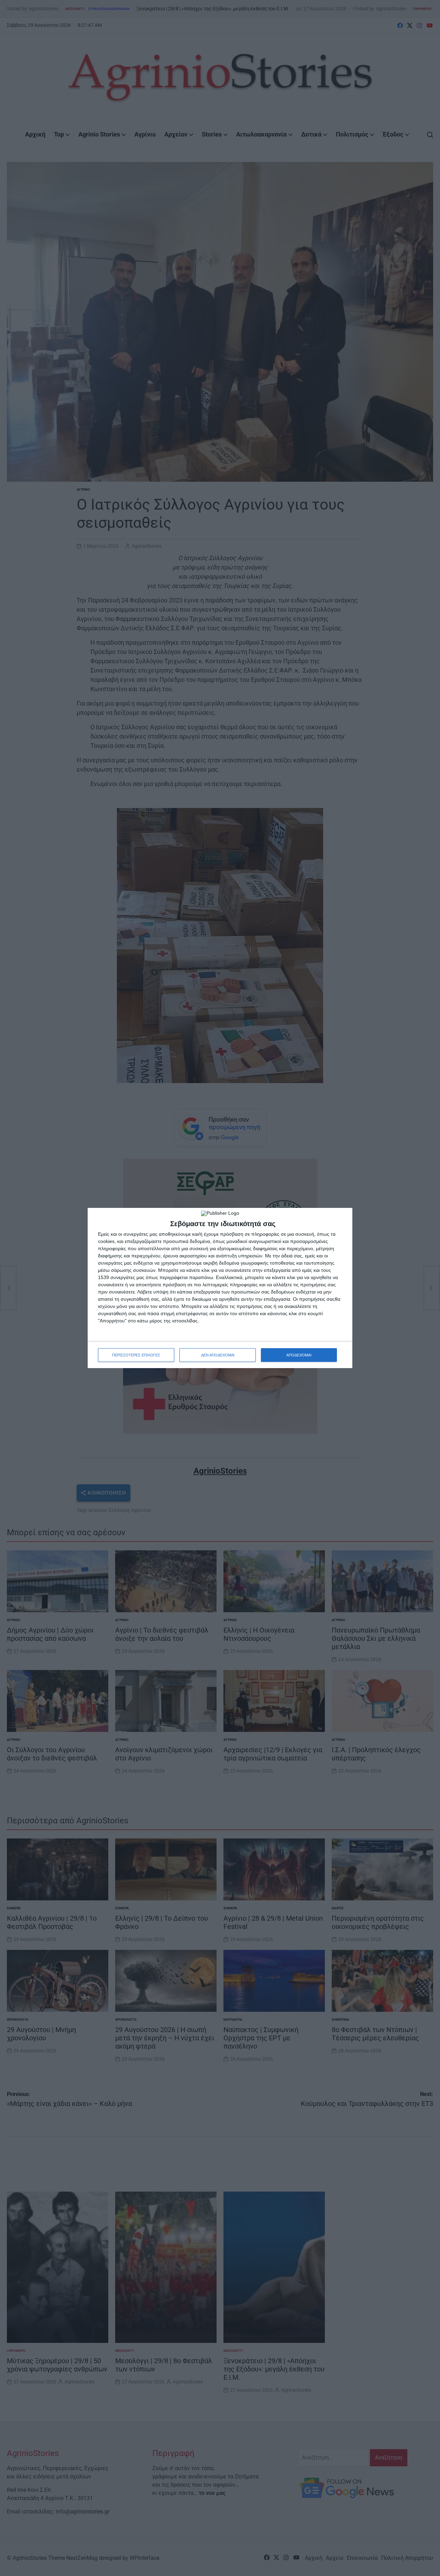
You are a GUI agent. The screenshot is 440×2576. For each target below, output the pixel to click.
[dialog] (220, 1288)
